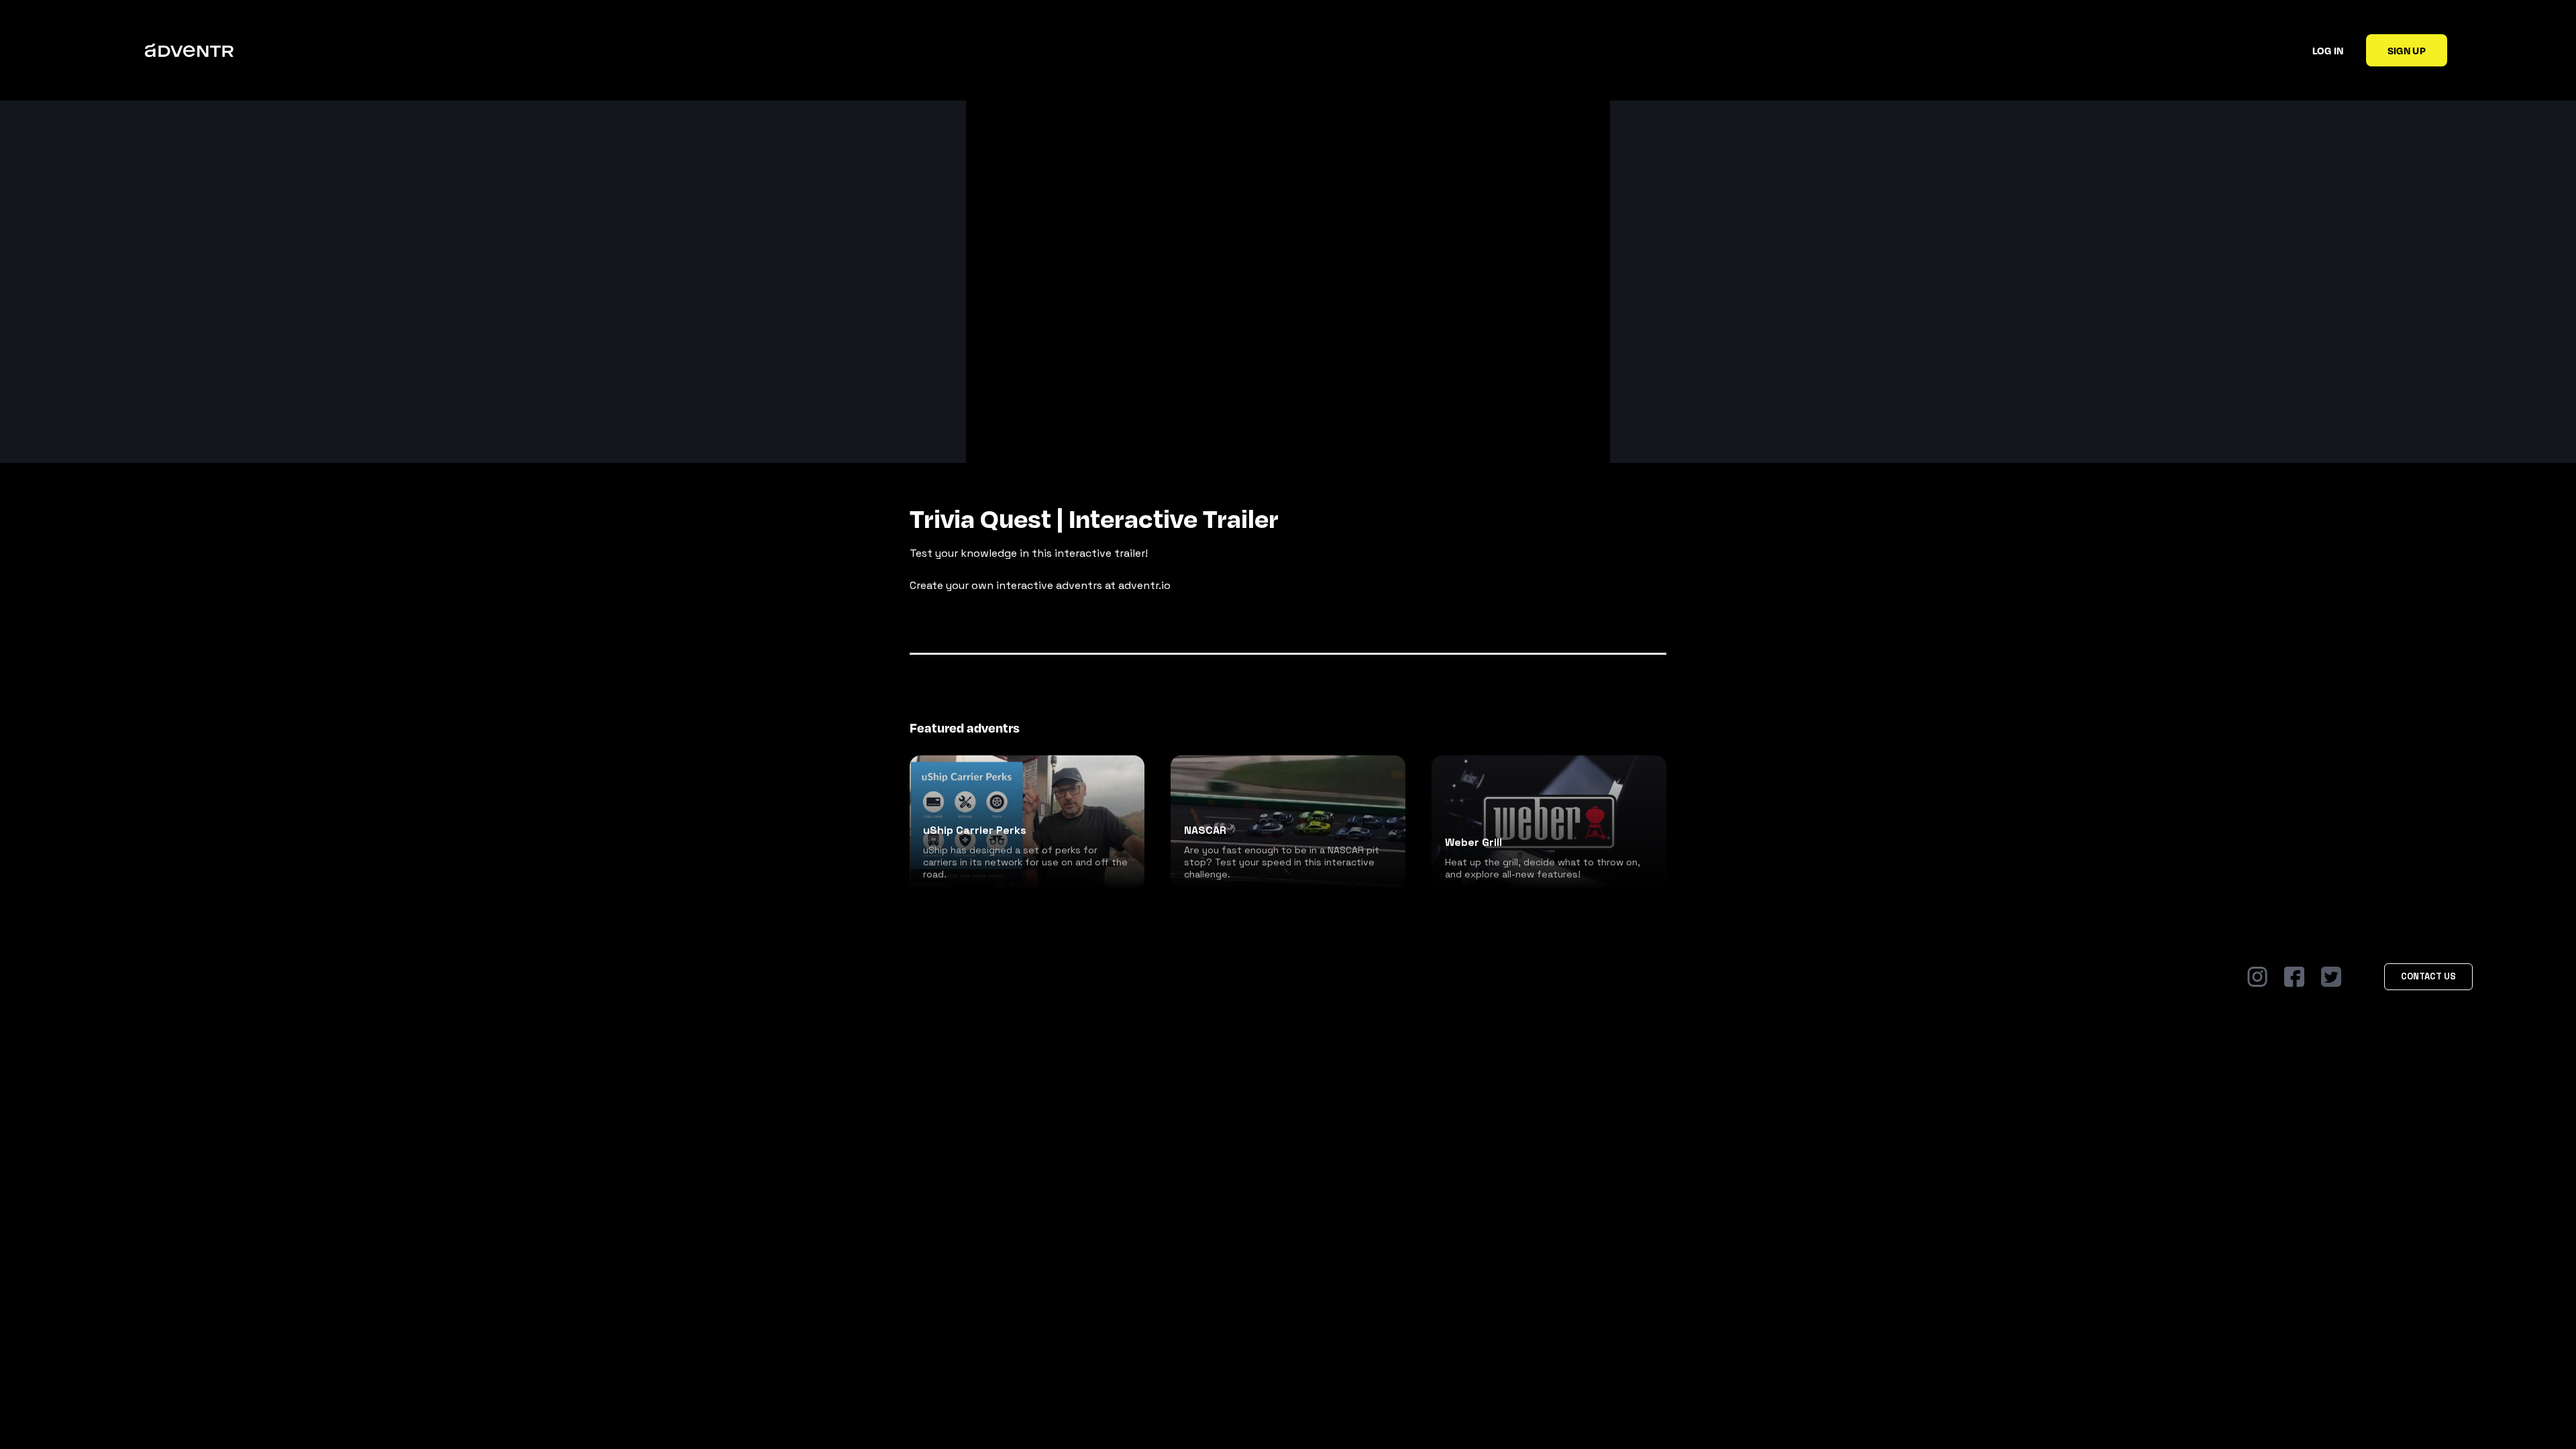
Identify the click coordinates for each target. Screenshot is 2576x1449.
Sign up (2407, 50)
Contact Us (2428, 976)
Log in (2328, 50)
